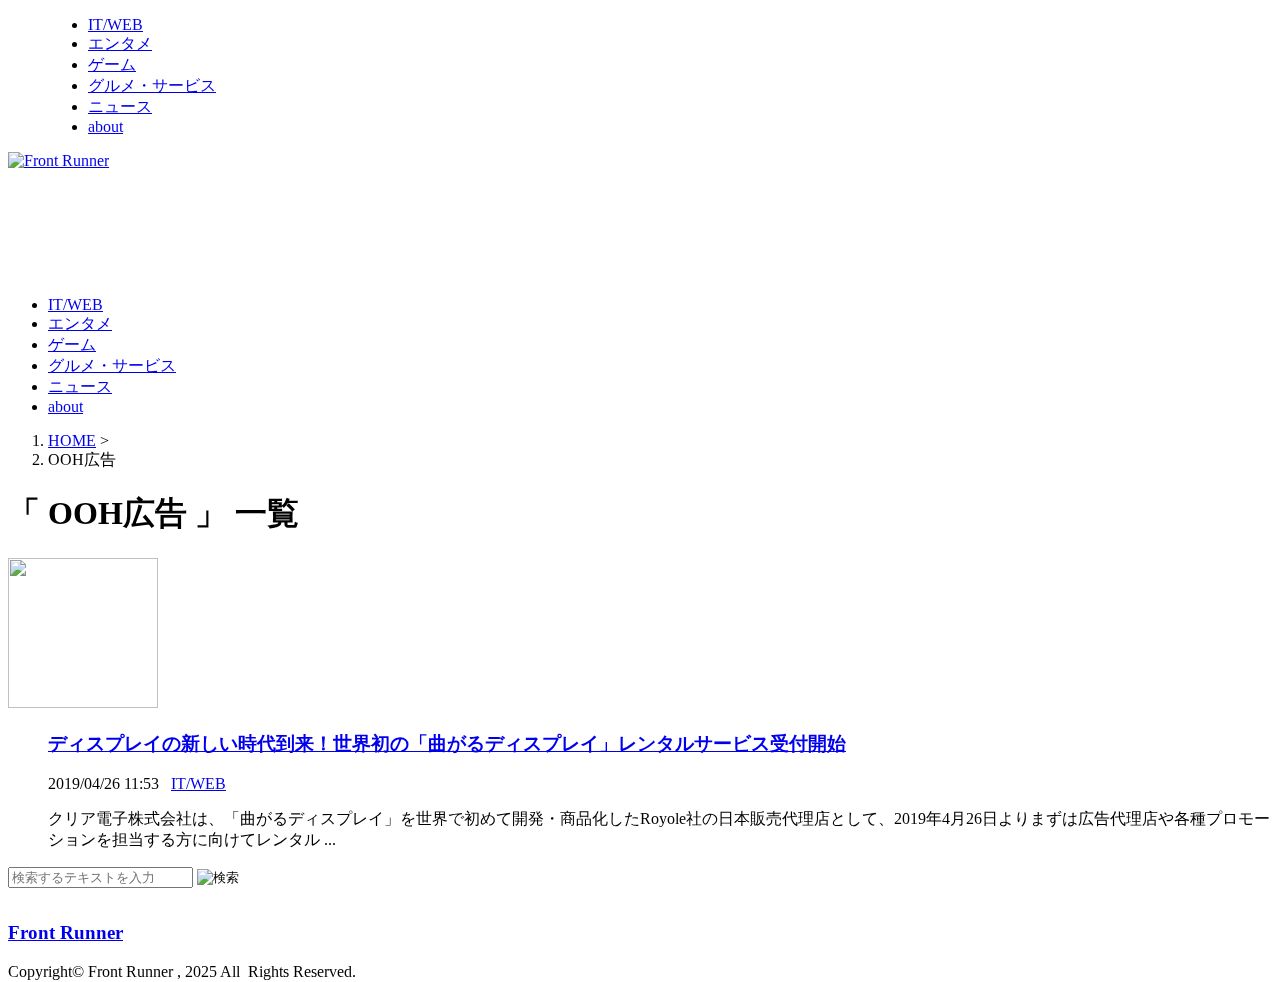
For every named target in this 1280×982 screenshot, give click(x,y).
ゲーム (112, 64)
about (105, 126)
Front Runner (65, 932)
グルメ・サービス (152, 85)
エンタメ (120, 43)
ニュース (120, 106)
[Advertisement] (372, 231)
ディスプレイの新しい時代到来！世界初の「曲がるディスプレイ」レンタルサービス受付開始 (447, 743)
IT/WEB (115, 24)
